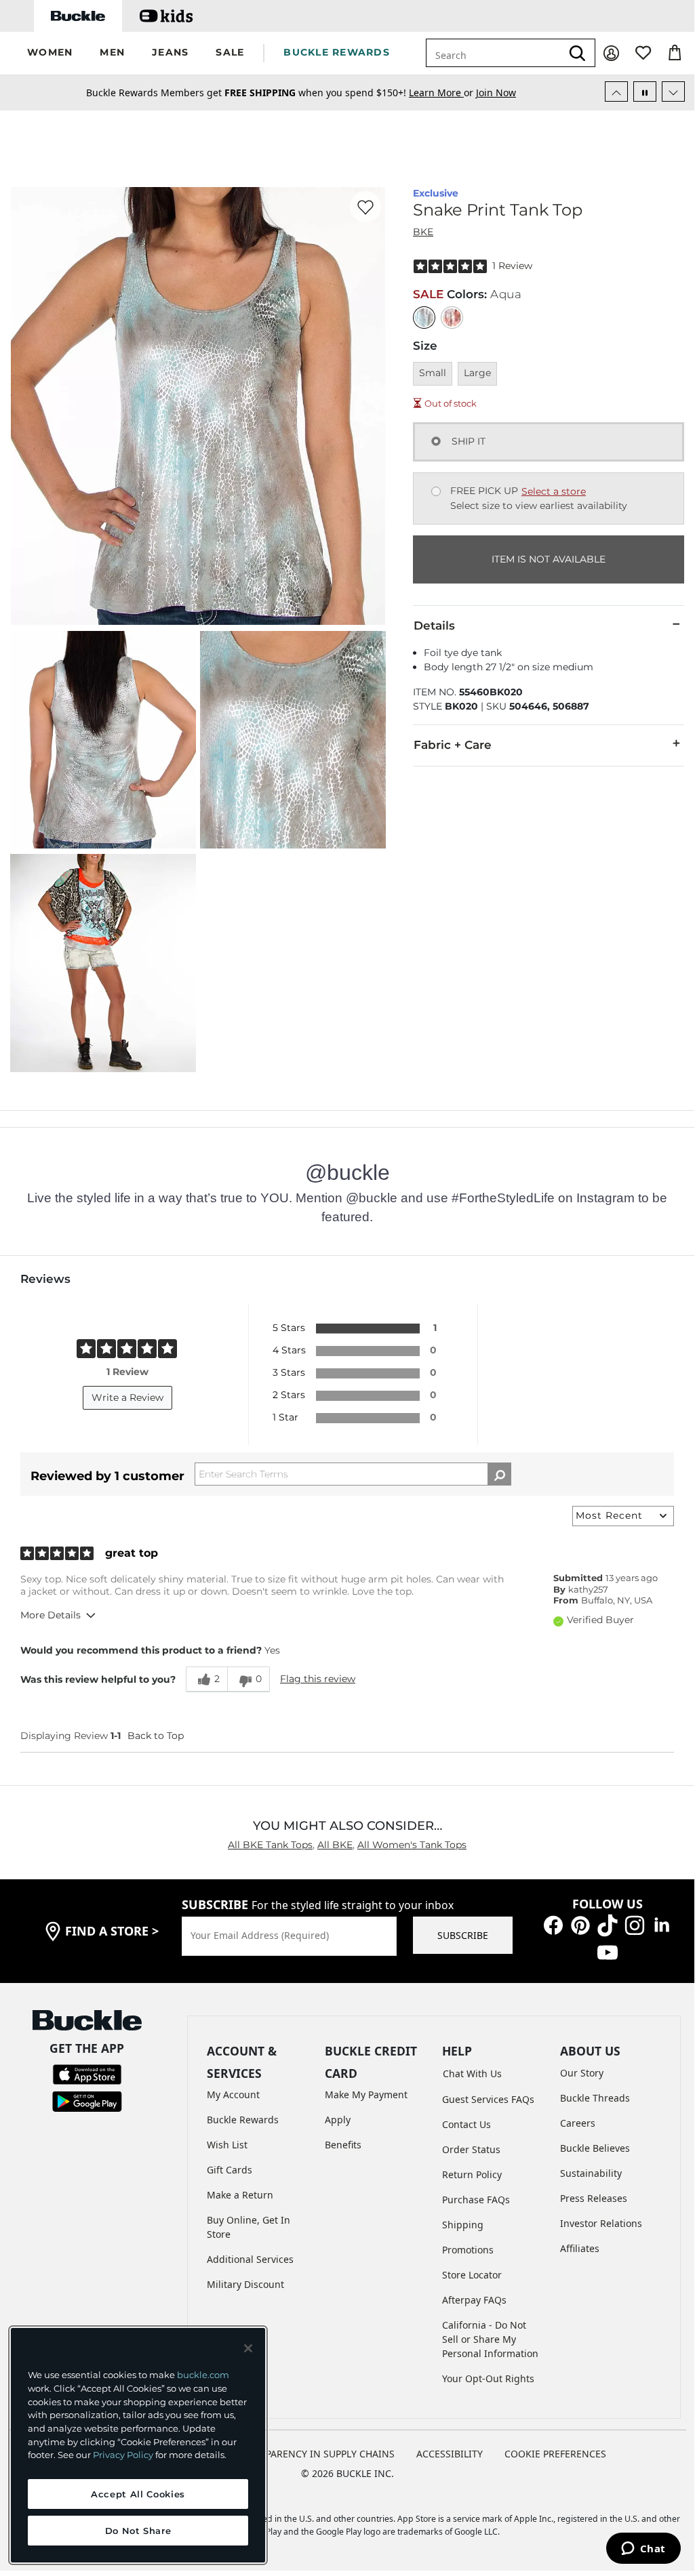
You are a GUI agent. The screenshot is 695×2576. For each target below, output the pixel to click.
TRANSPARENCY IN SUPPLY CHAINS (315, 2454)
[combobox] (494, 53)
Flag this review (318, 1679)
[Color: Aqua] (424, 318)
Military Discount (245, 2284)
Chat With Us (472, 2073)
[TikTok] (608, 1924)
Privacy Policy (123, 2455)
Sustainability (591, 2173)
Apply (338, 2120)
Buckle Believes (595, 2148)
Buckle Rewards (243, 2120)
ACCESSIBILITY (450, 2454)
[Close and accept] (248, 2348)
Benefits (343, 2145)
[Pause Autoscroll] (645, 91)
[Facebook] (553, 1924)
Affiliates (580, 2248)
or (442, 93)
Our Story (582, 2073)
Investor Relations (601, 2223)
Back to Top (156, 1736)
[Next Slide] (673, 91)
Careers (578, 2123)
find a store (112, 1931)
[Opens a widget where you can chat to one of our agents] (643, 2550)
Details (434, 626)
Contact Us (466, 2124)
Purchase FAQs (476, 2200)
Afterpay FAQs (474, 2300)
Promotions (468, 2250)
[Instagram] (635, 1924)
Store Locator (472, 2275)
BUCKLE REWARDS (337, 52)
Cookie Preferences (555, 2454)
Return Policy (472, 2174)
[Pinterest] (580, 1924)
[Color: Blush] (452, 318)
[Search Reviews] (499, 1474)
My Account (233, 2094)
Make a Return (240, 2195)
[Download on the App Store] (87, 2073)
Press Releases (594, 2198)
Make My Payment (366, 2094)
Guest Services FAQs (488, 2099)
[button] (50, 53)
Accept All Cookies (138, 2494)
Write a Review (127, 1397)
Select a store (554, 491)
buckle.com (203, 2375)
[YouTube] (608, 1951)
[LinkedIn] (662, 1924)
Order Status (471, 2149)
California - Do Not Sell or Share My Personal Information (490, 2339)
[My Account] (611, 53)
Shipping (463, 2225)
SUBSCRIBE (463, 1935)
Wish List (227, 2145)
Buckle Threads (595, 2098)
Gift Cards (230, 2170)
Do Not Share (138, 2531)
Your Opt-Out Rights (488, 2378)
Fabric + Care (453, 745)
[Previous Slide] (616, 91)
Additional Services (250, 2259)
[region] (138, 2445)
